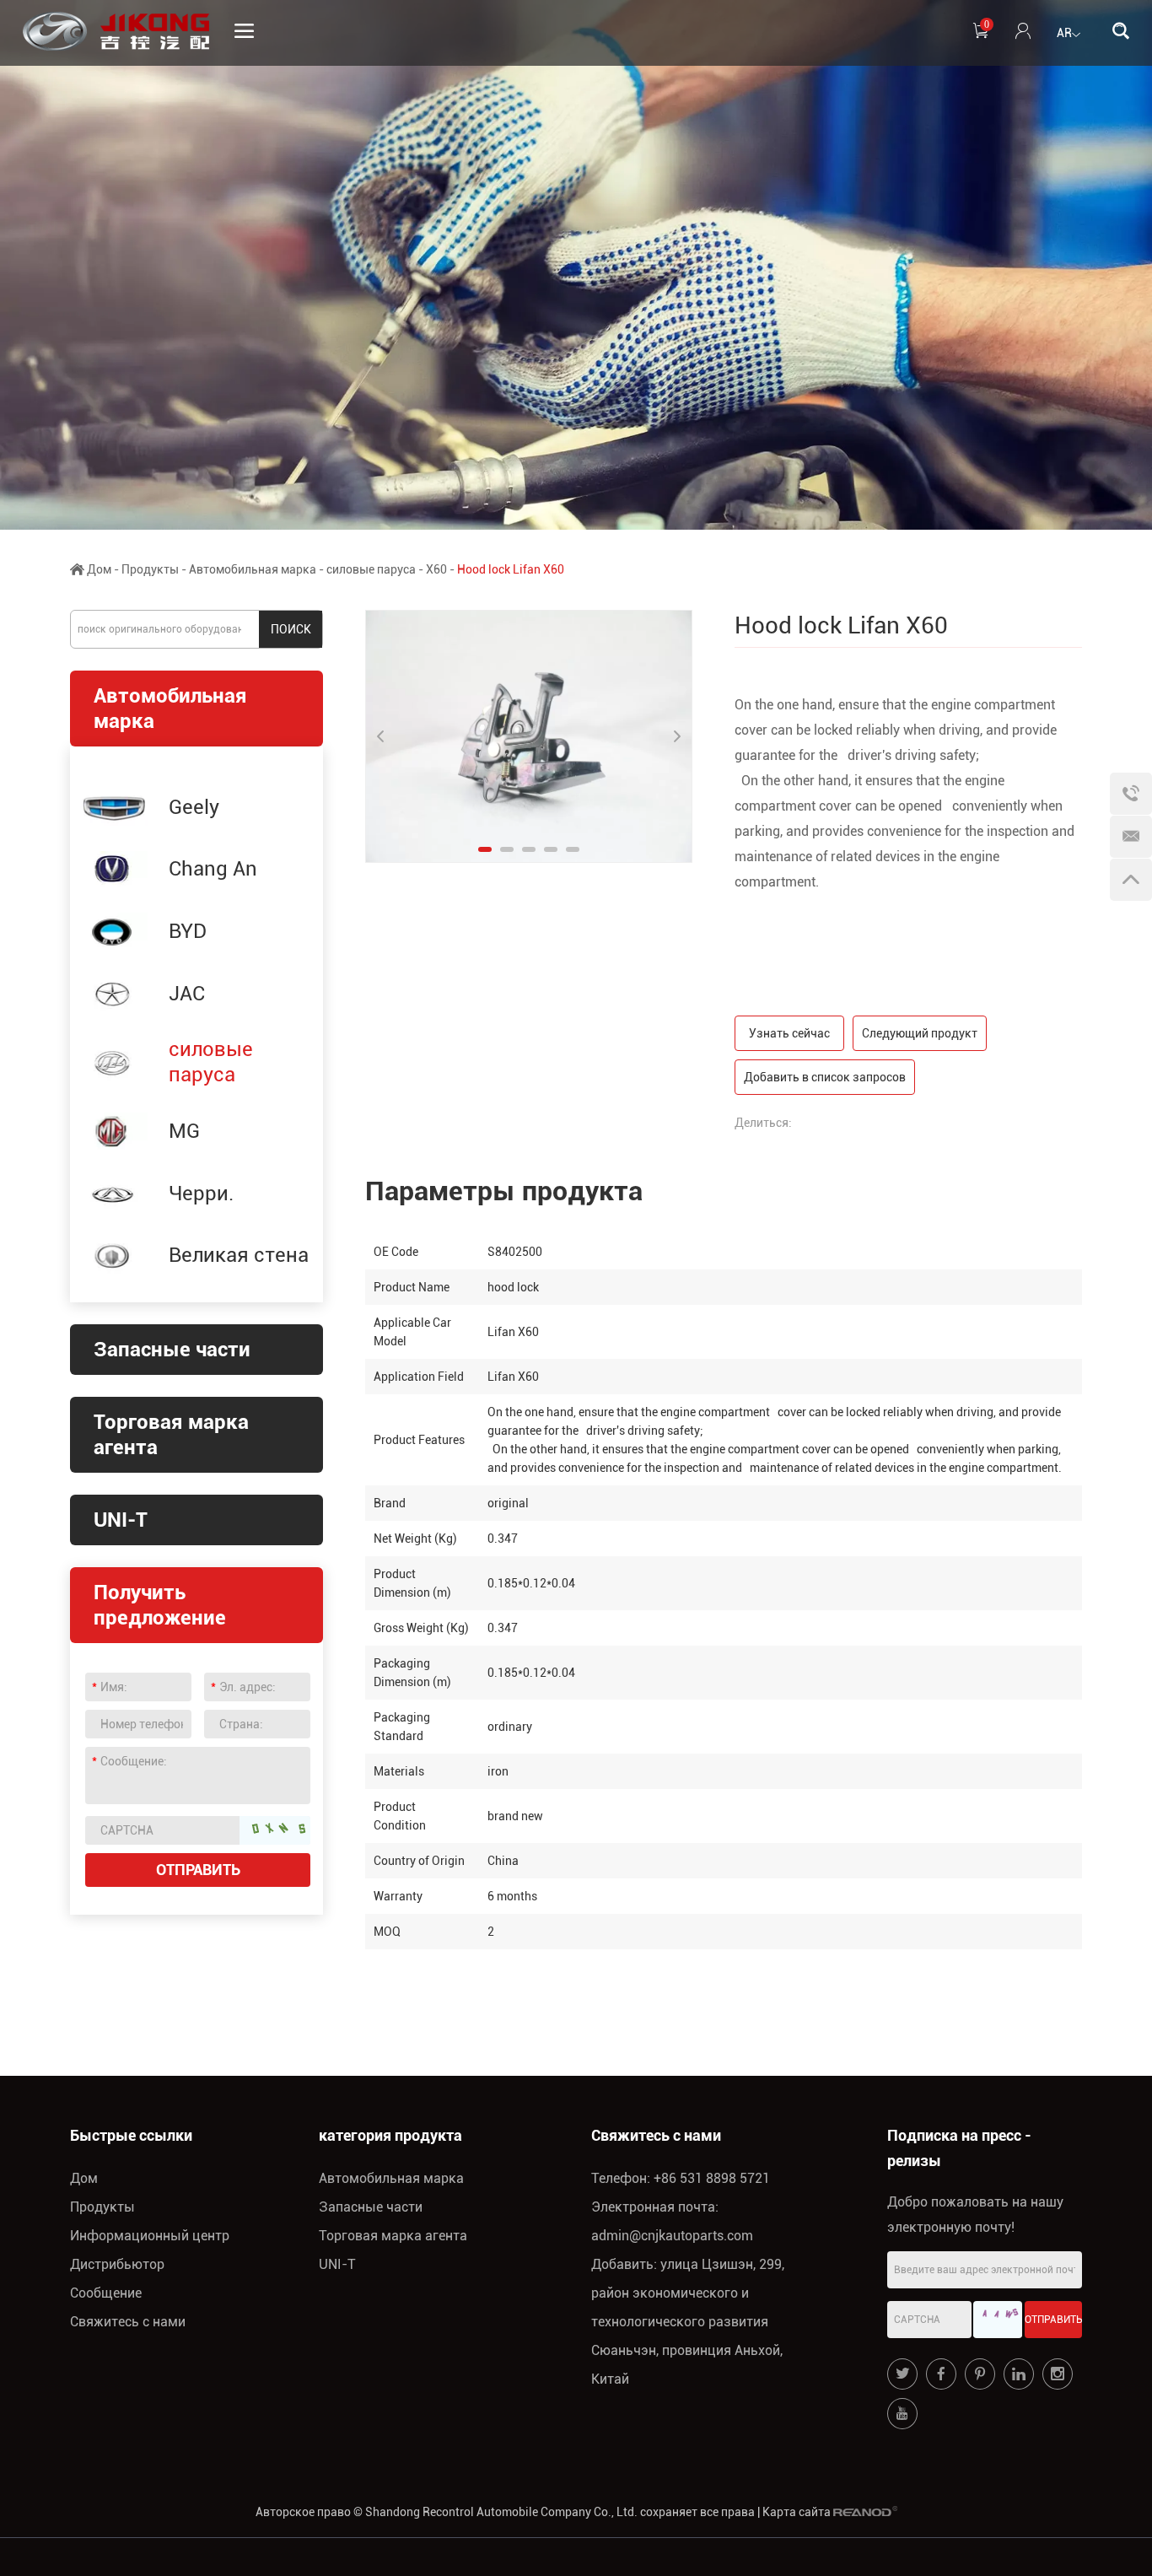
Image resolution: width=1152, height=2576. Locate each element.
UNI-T (121, 1520)
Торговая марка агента (393, 2236)
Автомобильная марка (253, 569)
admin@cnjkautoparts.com (672, 2236)
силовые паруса (371, 569)
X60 (436, 569)
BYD (188, 931)
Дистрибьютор (117, 2264)
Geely (194, 807)
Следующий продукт (920, 1033)
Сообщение (106, 2293)
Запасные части (172, 1350)
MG (184, 1131)
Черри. (201, 1194)
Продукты (150, 569)
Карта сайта (797, 2512)
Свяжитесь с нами (128, 2322)
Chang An (213, 869)
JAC (187, 994)
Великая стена (239, 1255)
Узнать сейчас (789, 1033)
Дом (99, 569)
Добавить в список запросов (825, 1077)
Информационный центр (150, 2236)
